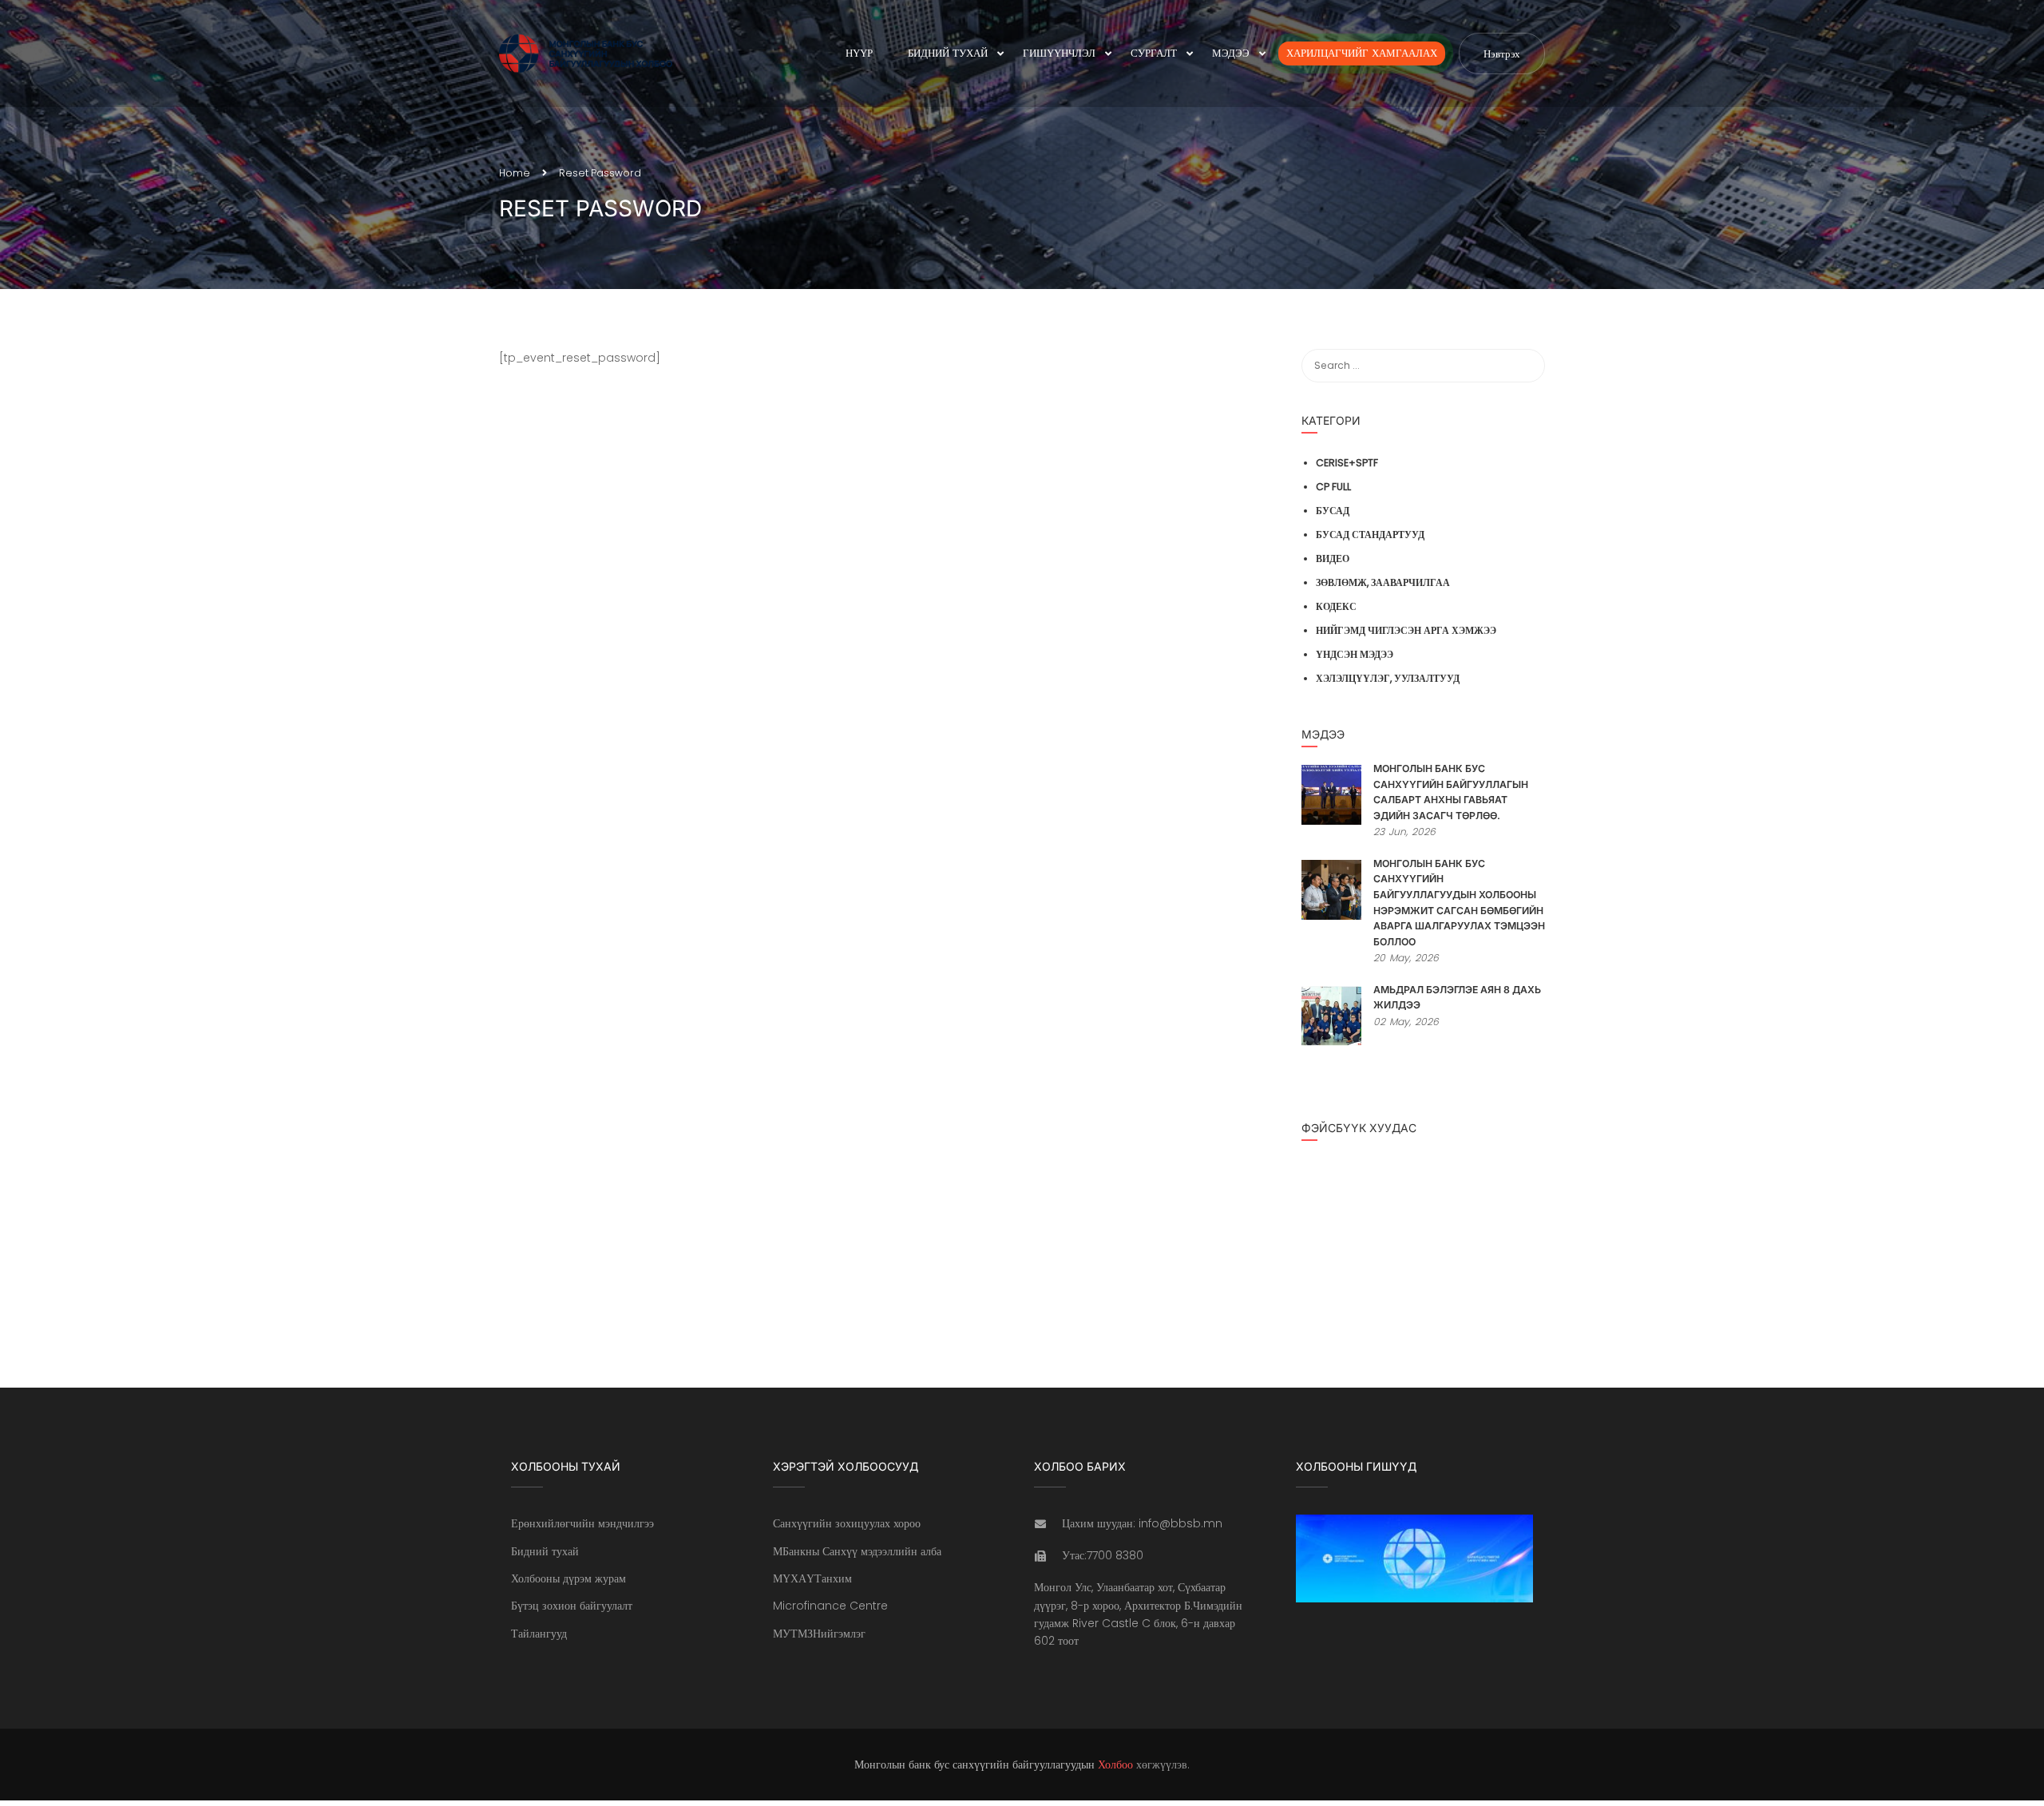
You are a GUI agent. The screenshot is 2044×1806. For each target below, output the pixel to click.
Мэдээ (1231, 53)
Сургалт (1154, 53)
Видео (1333, 558)
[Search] (1525, 366)
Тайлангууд (539, 1634)
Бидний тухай (948, 53)
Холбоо (1115, 1764)
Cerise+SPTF (1347, 463)
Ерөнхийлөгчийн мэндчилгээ (582, 1523)
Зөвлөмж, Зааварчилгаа (1383, 582)
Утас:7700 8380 (1103, 1555)
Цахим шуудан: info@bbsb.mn (1142, 1523)
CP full (1333, 487)
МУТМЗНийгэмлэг (819, 1634)
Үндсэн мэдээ (1355, 654)
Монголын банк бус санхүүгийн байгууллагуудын (974, 1764)
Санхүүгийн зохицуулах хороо (847, 1523)
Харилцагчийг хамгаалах (1362, 53)
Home (515, 173)
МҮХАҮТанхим (812, 1578)
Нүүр (859, 53)
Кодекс (1336, 606)
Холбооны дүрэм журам (568, 1578)
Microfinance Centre (830, 1606)
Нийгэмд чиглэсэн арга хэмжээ (1406, 630)
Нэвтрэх (1502, 54)
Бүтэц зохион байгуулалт (572, 1606)
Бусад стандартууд (1370, 535)
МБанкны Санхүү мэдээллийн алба (857, 1551)
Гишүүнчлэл (1059, 53)
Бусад (1333, 511)
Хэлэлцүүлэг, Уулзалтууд (1388, 678)
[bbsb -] (599, 53)
